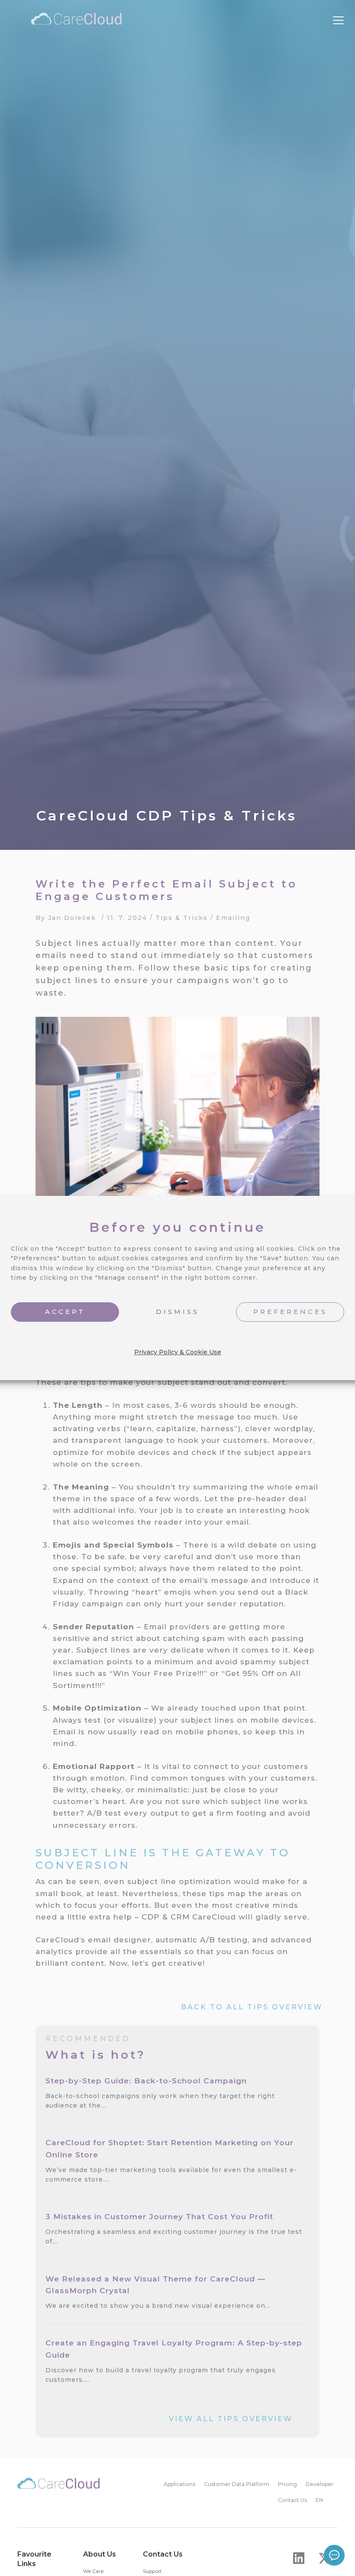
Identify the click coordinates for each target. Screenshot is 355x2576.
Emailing (233, 918)
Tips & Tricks (182, 918)
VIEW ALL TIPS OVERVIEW (231, 2419)
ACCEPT (65, 1312)
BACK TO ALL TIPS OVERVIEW (252, 2007)
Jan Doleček (72, 918)
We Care (93, 2571)
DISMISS (177, 1312)
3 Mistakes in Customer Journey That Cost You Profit (161, 2216)
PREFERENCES (290, 1312)
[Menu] (338, 21)
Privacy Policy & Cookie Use (178, 1352)
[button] (299, 2558)
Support (152, 2571)
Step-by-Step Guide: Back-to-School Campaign (147, 2081)
